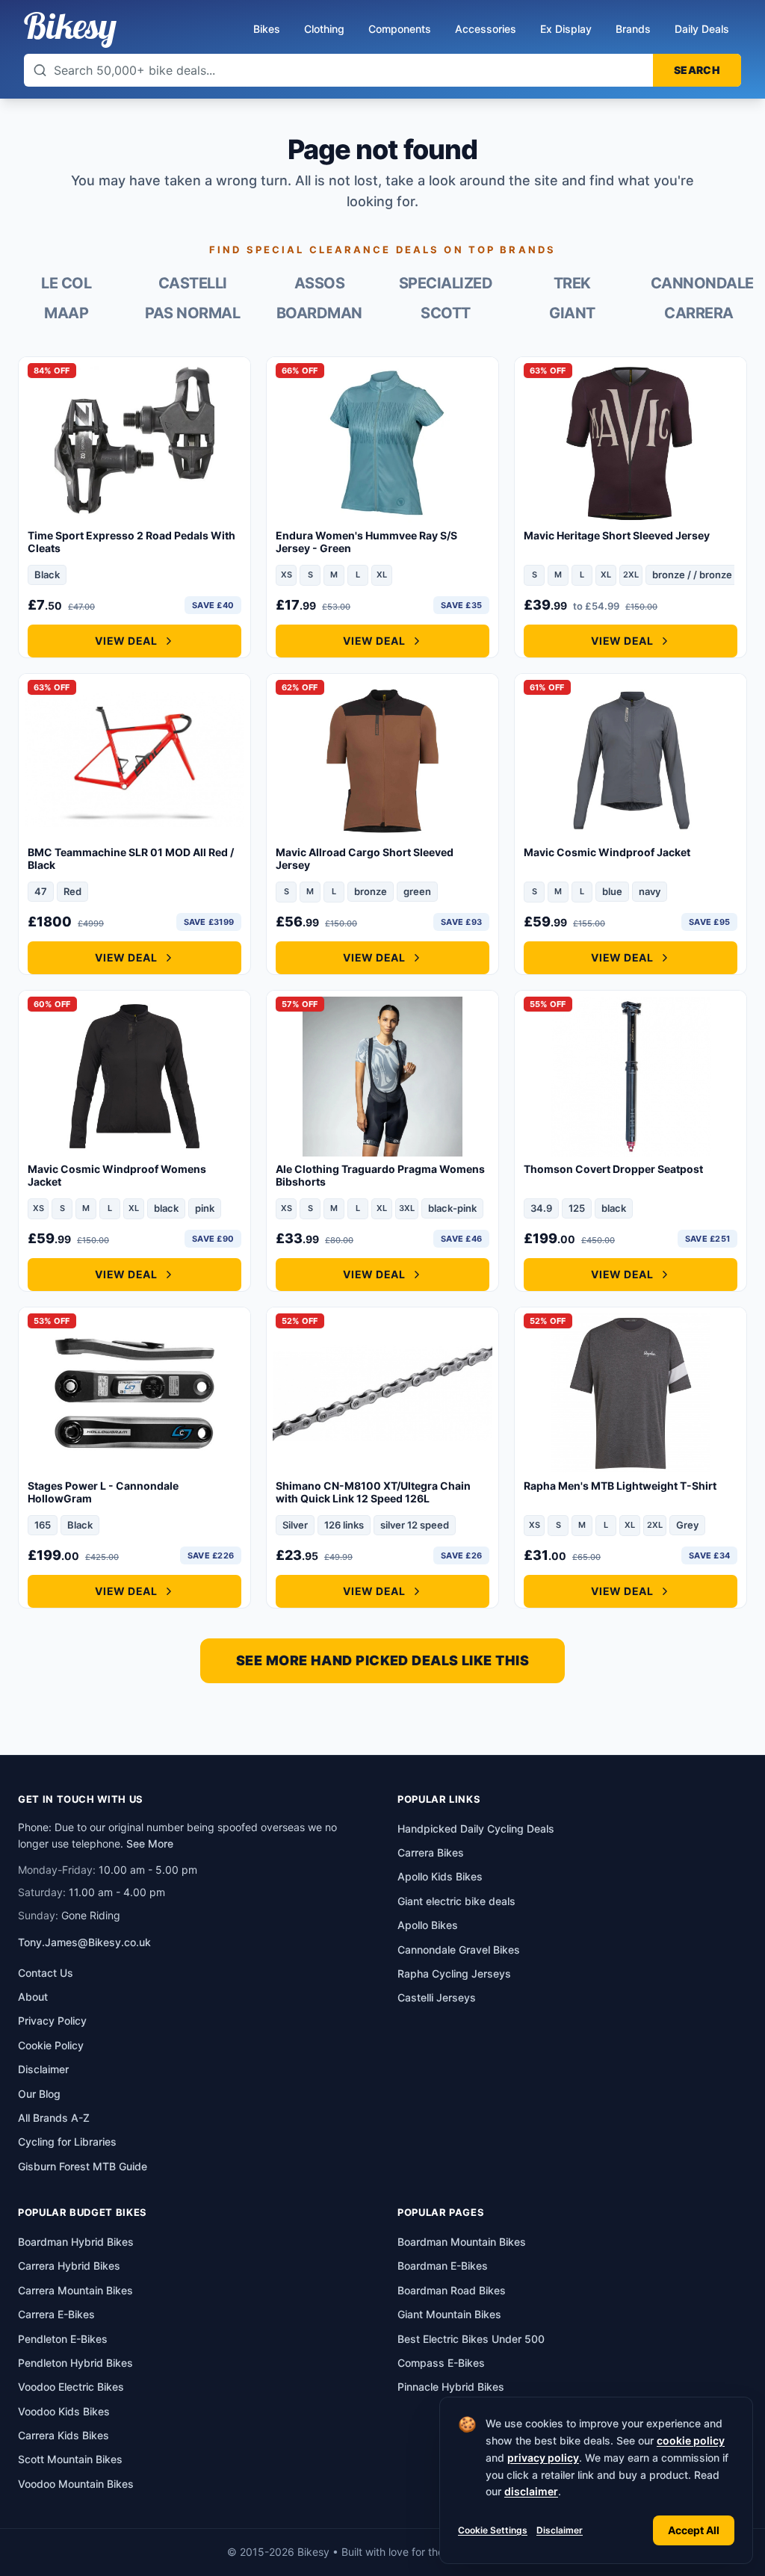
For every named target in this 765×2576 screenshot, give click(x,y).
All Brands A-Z (54, 2118)
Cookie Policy (51, 2045)
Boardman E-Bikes (443, 2266)
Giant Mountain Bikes (449, 2314)
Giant (572, 313)
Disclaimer (560, 2530)
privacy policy (543, 2458)
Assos (320, 283)
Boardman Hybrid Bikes (76, 2242)
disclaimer (531, 2491)
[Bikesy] (70, 30)
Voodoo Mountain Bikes (76, 2484)
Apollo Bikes (428, 1925)
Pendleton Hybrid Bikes (75, 2363)
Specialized (446, 283)
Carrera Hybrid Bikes (69, 2266)
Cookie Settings (493, 2530)
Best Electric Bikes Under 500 (471, 2339)
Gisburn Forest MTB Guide (83, 2166)
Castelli (193, 283)
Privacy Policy (52, 2021)
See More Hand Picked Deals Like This (382, 1660)
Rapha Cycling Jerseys (454, 1973)
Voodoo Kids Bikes (64, 2411)
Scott (446, 313)
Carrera (699, 313)
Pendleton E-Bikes (63, 2339)
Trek (572, 283)
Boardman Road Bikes (452, 2290)
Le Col (66, 283)
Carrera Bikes (431, 1852)
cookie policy (691, 2440)
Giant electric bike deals (456, 1901)
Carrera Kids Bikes (64, 2435)
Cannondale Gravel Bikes (459, 1950)
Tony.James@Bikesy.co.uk (84, 1942)
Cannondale (699, 283)
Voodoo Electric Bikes (71, 2387)
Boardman (319, 313)
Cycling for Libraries (67, 2142)
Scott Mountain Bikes (70, 2459)
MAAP (66, 313)
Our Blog (39, 2094)
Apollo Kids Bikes (440, 1876)
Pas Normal (192, 313)
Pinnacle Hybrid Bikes (451, 2387)
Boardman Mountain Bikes (462, 2242)
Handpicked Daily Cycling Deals (476, 1829)
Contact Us (46, 1973)
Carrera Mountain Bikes (75, 2290)
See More (150, 1843)
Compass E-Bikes (441, 2363)
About (33, 1997)
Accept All (694, 2530)
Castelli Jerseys (437, 1997)
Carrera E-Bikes (56, 2314)
